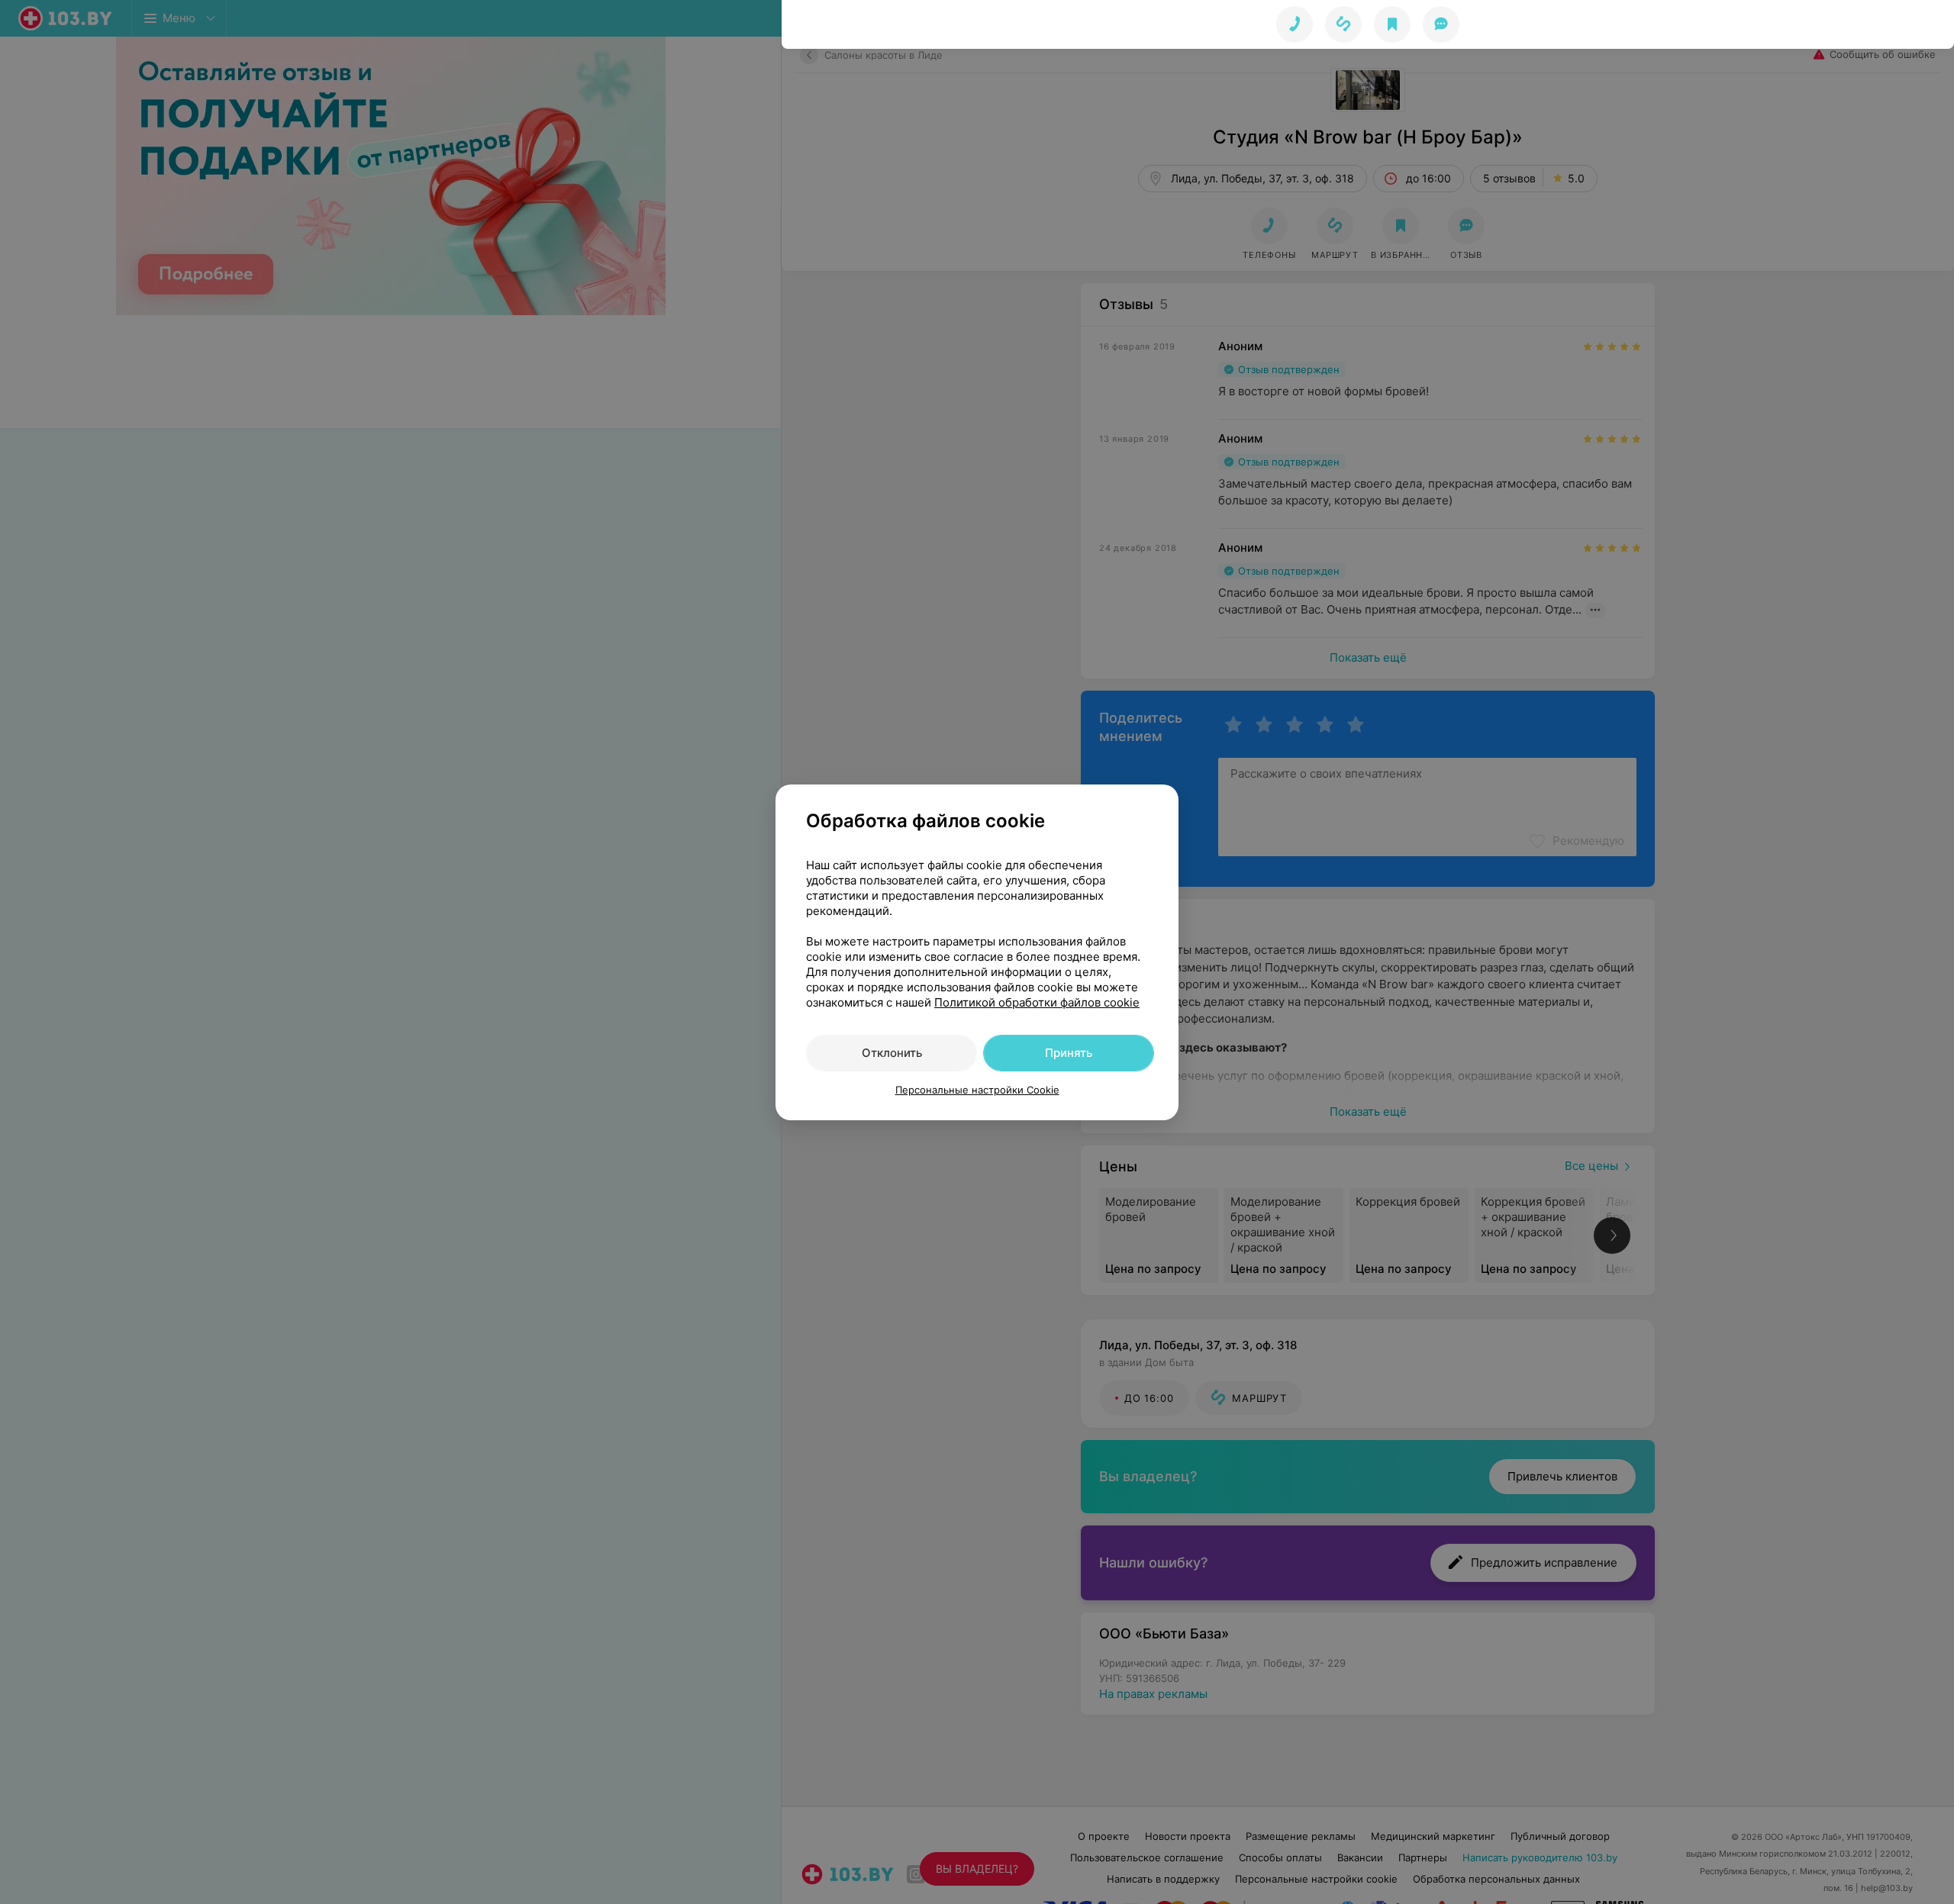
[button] (1343, 24)
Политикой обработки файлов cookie (1037, 1002)
